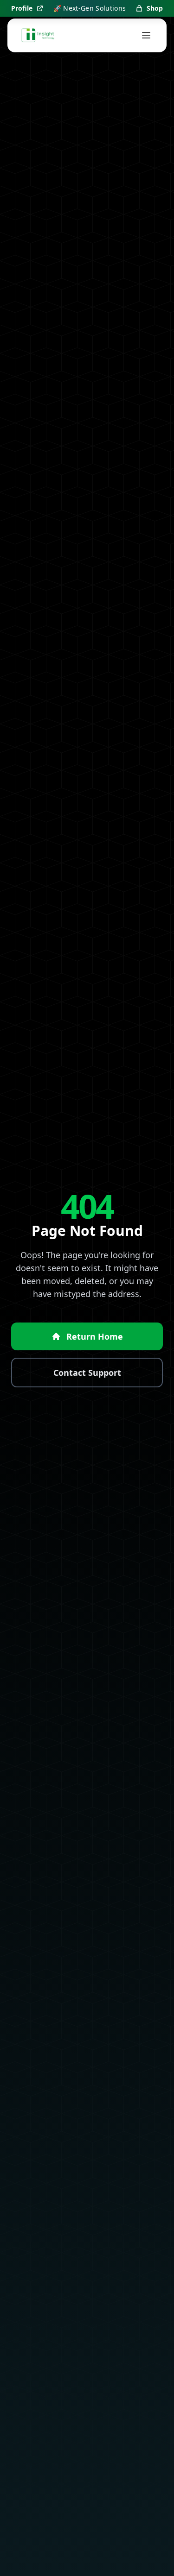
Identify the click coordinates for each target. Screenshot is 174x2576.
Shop (155, 8)
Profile (22, 8)
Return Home (95, 1336)
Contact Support (87, 1373)
